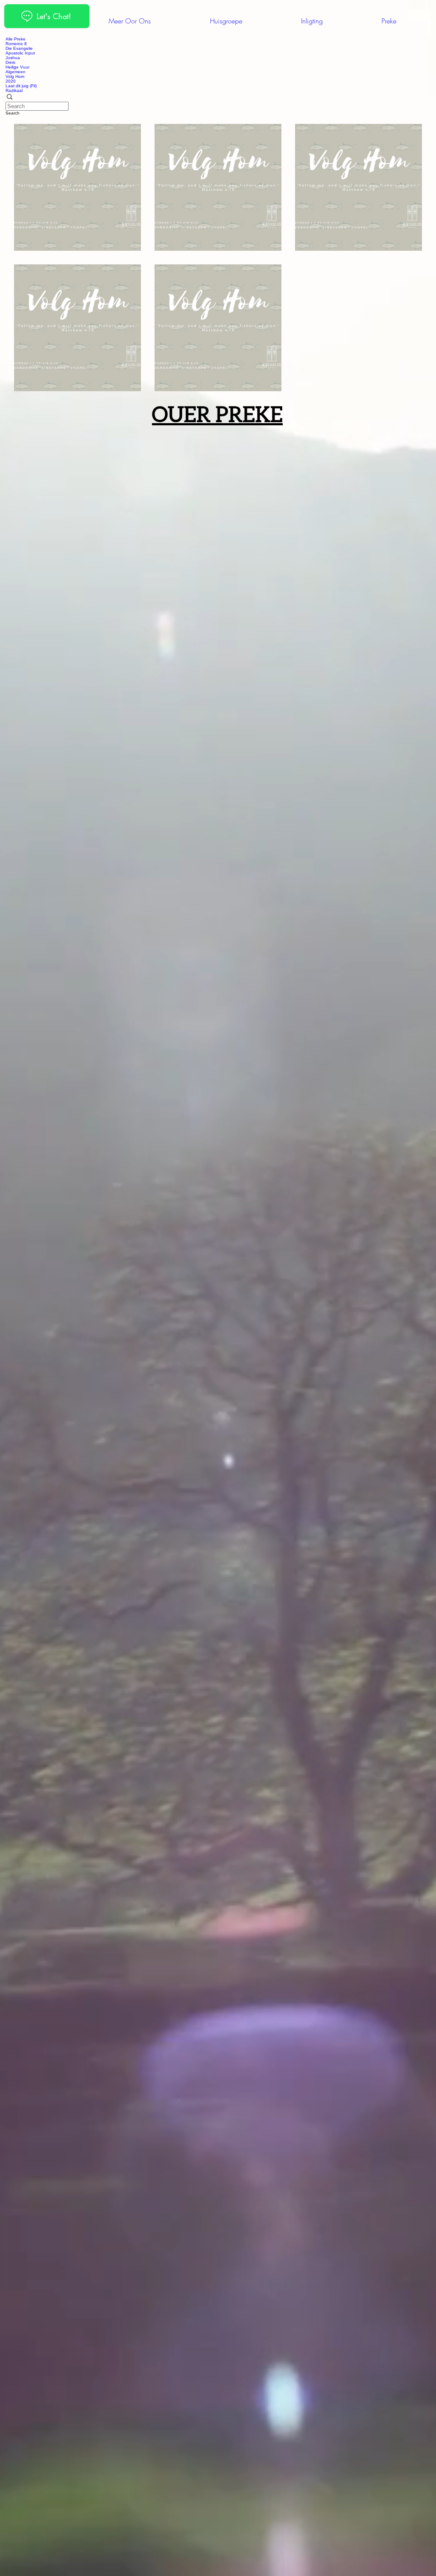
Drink (10, 69)
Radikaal (14, 97)
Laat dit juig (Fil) (21, 93)
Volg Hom (15, 83)
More (12, 45)
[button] (218, 104)
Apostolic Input (20, 60)
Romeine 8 (16, 50)
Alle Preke (16, 39)
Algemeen (16, 79)
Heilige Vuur (17, 74)
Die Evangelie (19, 55)
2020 (11, 88)
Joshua (13, 64)
